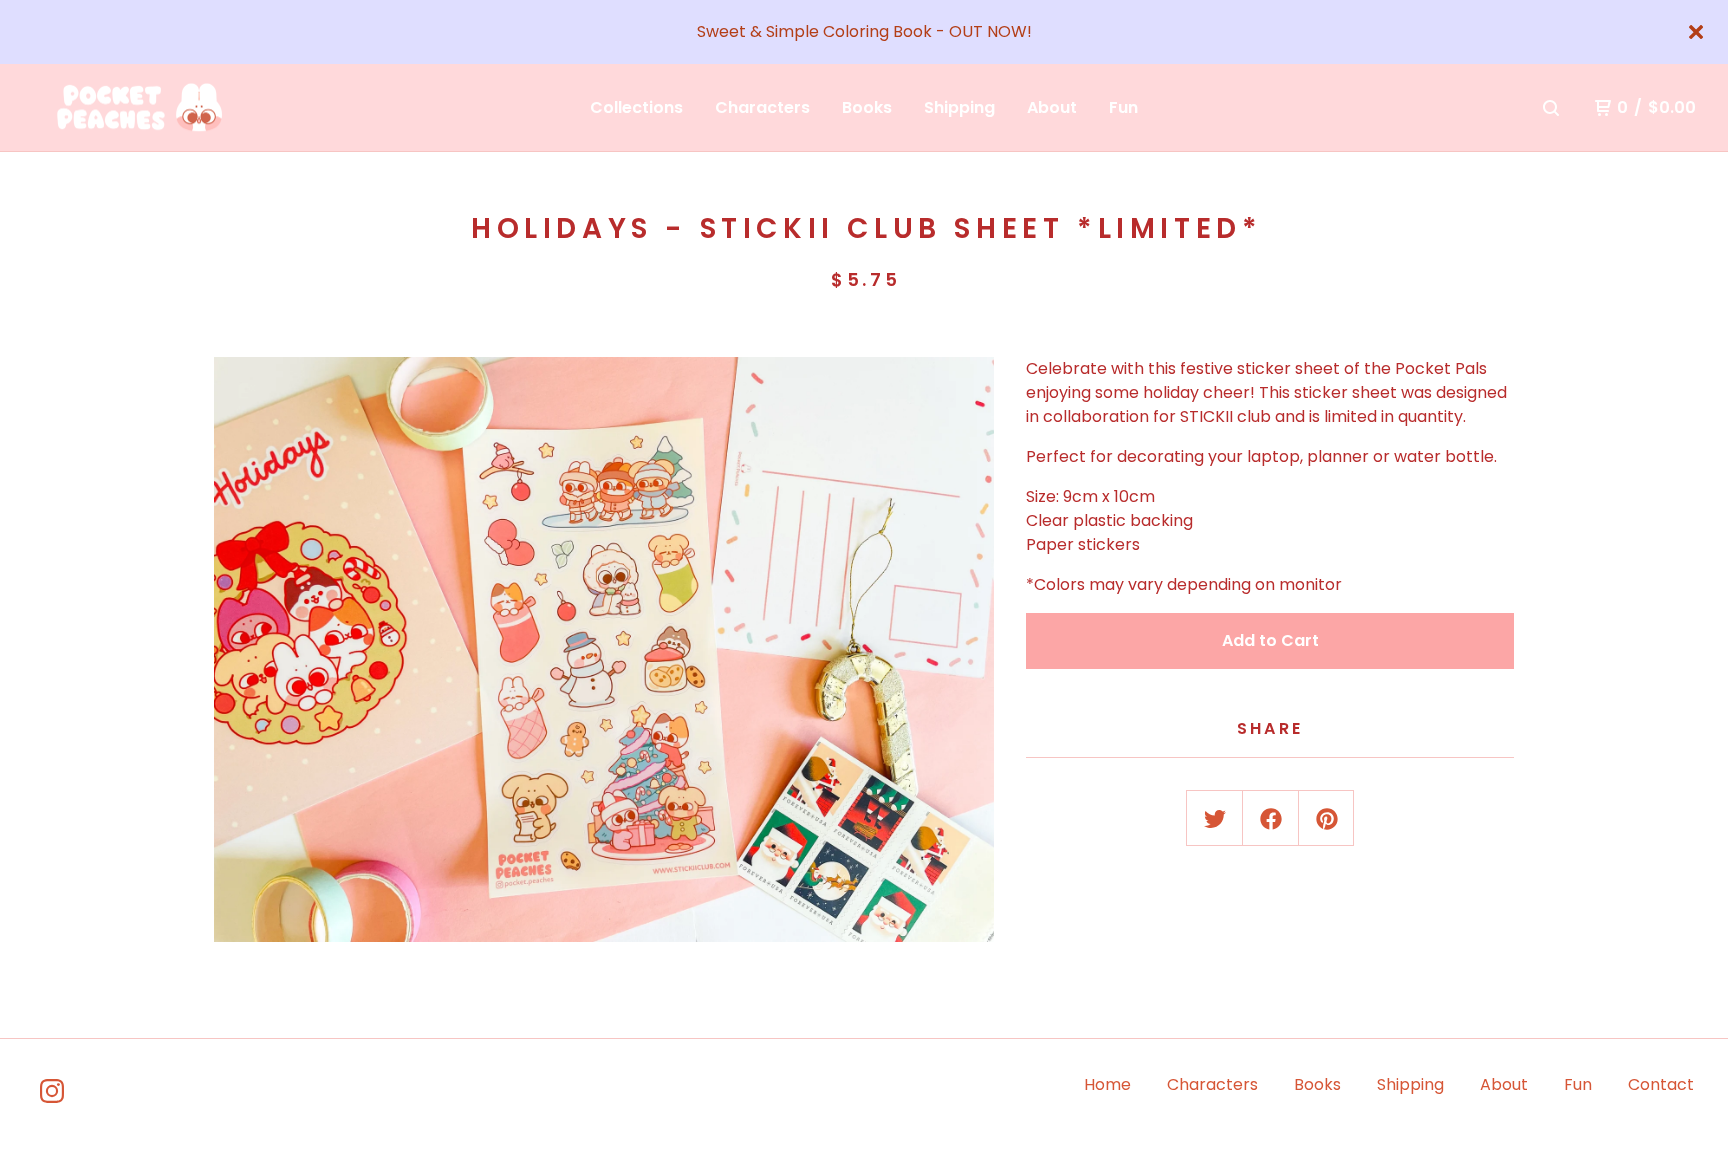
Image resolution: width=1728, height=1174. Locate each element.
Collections (636, 107)
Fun (1123, 107)
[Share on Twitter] (1215, 819)
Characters (762, 107)
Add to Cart (1270, 640)
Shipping (959, 107)
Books (867, 107)
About (1052, 107)
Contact (1661, 1084)
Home (1107, 1084)
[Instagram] (52, 1091)
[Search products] (1551, 108)
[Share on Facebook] (1271, 819)
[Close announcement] (1696, 32)
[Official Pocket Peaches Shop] (136, 108)
